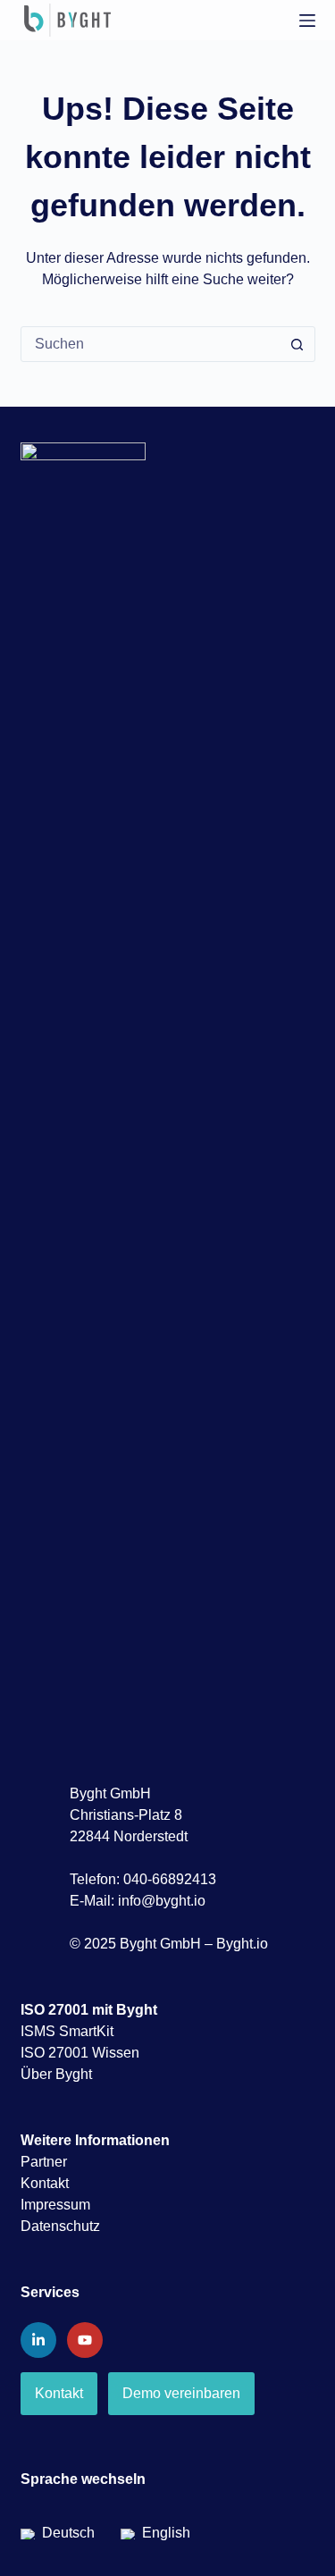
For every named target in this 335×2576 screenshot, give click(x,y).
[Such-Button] (297, 344)
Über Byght (56, 2074)
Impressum (55, 2205)
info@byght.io (162, 1901)
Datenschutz (60, 2226)
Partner (44, 2162)
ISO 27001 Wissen (80, 2053)
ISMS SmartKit (67, 2031)
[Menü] (307, 21)
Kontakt (45, 2183)
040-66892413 (170, 1879)
